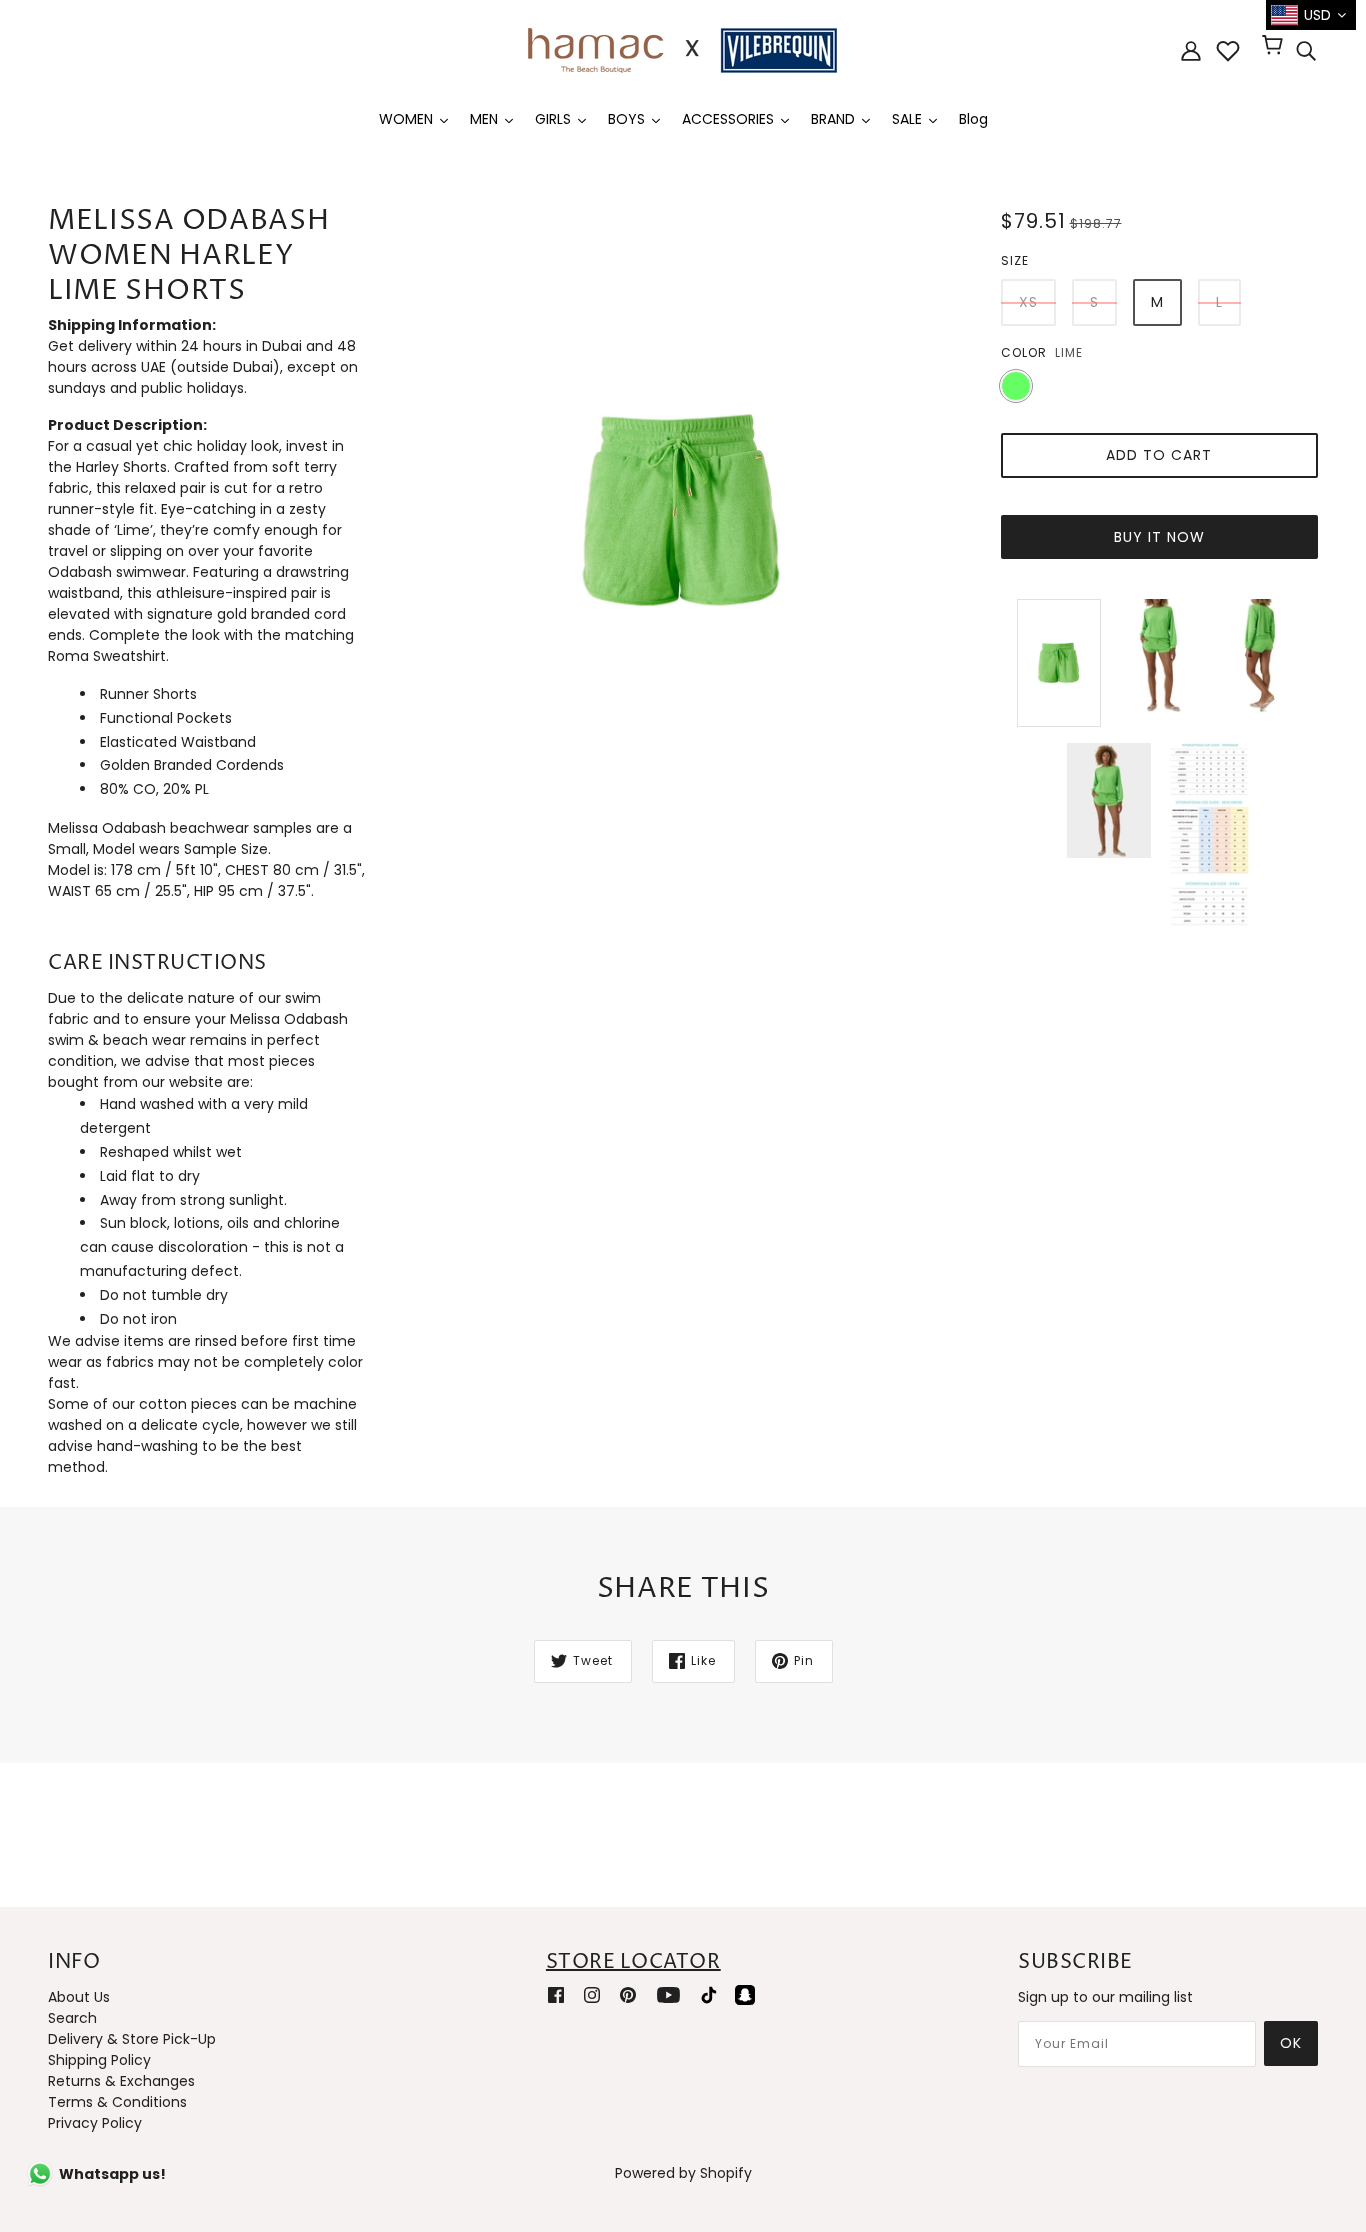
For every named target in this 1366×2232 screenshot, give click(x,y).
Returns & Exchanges (121, 2081)
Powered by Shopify (683, 2173)
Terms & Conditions (117, 2102)
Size (1015, 260)
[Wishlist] (1228, 51)
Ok (1291, 2043)
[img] (1306, 51)
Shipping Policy (99, 2060)
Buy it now (1159, 537)
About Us (79, 1997)
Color (1024, 352)
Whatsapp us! (112, 2174)
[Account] (1191, 50)
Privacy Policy (95, 2123)
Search (72, 2018)
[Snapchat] (745, 1994)
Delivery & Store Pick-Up (132, 2039)
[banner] (683, 49)
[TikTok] (709, 1994)
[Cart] (1275, 47)
